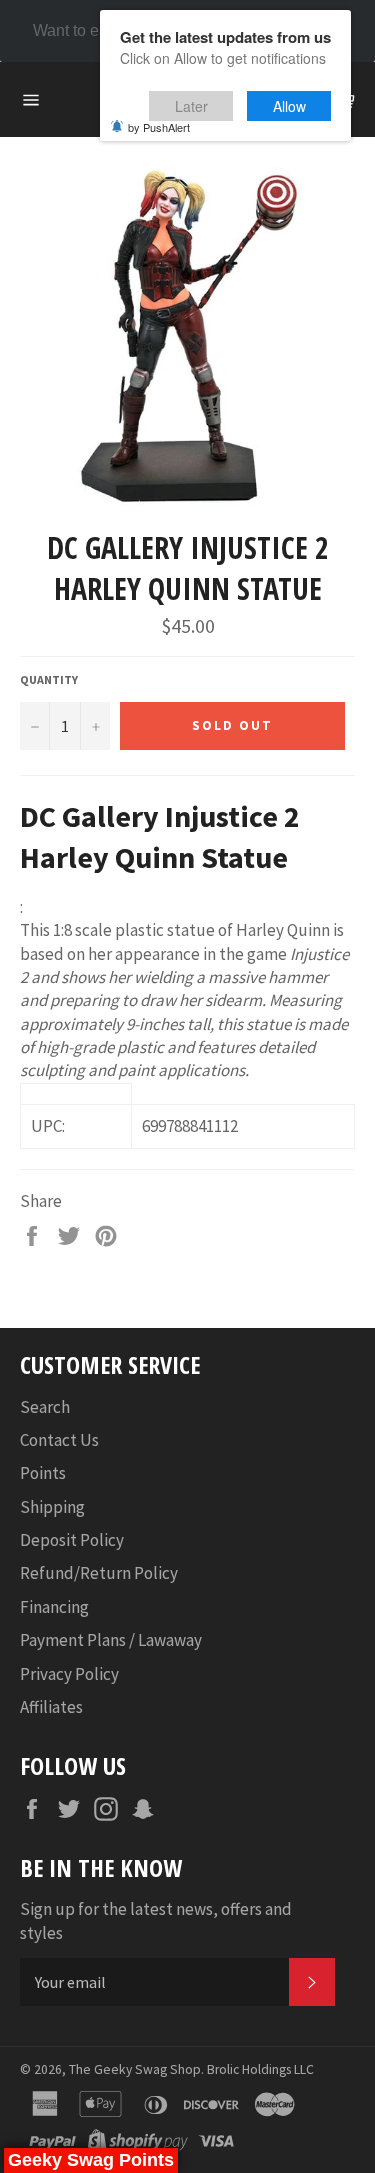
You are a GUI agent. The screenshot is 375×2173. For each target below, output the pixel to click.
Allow (289, 106)
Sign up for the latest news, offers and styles (156, 1920)
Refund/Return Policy (99, 1573)
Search (45, 1407)
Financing (54, 1607)
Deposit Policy (72, 1540)
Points (43, 1473)
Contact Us (59, 1440)
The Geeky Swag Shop (135, 2069)
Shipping (52, 1507)
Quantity (49, 679)
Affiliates (51, 1707)
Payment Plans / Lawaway (111, 1640)
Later (191, 106)
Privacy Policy (69, 1674)
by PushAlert (159, 127)
